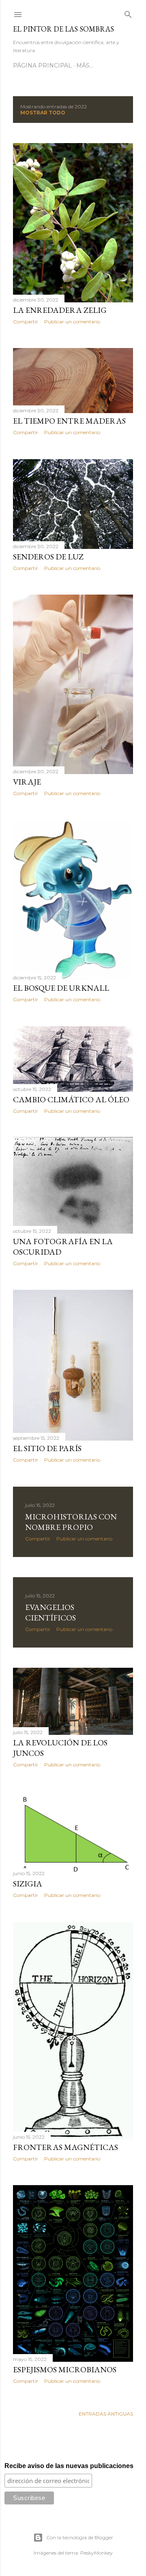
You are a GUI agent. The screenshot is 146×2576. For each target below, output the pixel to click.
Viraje (27, 782)
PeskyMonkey (97, 2553)
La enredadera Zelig (60, 310)
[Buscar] (128, 13)
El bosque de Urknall (61, 988)
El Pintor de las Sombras (63, 29)
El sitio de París (47, 1448)
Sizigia (28, 1884)
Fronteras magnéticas (65, 2147)
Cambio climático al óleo (71, 1099)
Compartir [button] (26, 322)
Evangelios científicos (50, 1612)
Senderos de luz (48, 557)
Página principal (42, 65)
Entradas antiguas (106, 2414)
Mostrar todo (43, 113)
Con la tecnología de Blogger (80, 2537)
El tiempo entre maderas (69, 421)
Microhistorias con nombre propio (71, 1522)
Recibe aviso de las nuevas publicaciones (69, 2466)
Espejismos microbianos (65, 2369)
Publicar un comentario (72, 322)
